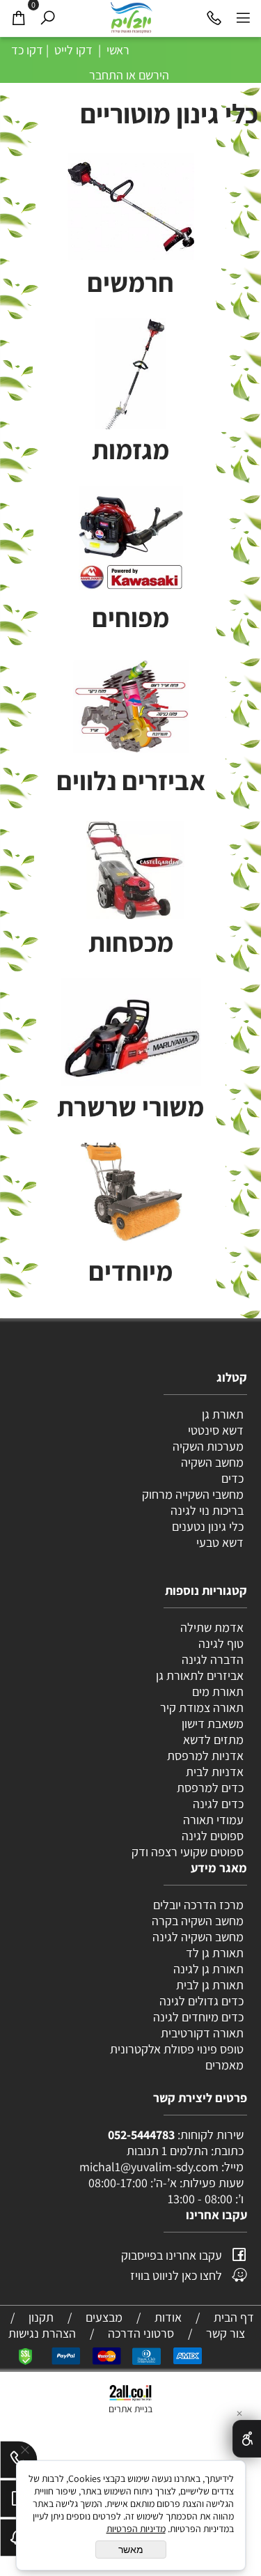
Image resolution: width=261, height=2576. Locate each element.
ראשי (117, 50)
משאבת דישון (211, 1723)
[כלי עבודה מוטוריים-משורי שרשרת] (131, 1049)
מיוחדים (130, 1271)
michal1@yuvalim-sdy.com (149, 2167)
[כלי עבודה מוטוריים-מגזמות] (131, 381)
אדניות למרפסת (204, 1756)
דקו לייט (72, 50)
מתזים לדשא (212, 1740)
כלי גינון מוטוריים (169, 113)
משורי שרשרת (130, 1106)
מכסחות (131, 942)
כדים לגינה (218, 1804)
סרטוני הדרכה (141, 2333)
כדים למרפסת (209, 1788)
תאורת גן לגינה (208, 1969)
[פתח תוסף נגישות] (247, 2439)
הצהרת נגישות (42, 2333)
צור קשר (226, 2333)
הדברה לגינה (211, 1659)
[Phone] (214, 17)
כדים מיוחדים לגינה (198, 2017)
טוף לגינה (220, 1643)
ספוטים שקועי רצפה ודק (188, 1852)
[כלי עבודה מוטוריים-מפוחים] (130, 538)
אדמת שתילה (211, 1627)
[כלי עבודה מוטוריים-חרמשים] (130, 207)
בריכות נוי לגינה (207, 1510)
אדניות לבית (213, 1772)
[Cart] (18, 17)
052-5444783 (141, 2135)
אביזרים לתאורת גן (200, 1675)
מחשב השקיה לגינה (198, 1937)
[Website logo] (131, 17)
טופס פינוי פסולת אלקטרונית (177, 2049)
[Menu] (243, 17)
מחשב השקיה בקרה (198, 1921)
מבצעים (104, 2317)
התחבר (106, 75)
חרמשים (130, 282)
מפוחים (130, 617)
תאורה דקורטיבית (202, 2033)
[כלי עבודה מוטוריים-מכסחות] (131, 866)
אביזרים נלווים (131, 780)
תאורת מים (218, 1691)
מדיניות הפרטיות (136, 2529)
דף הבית (234, 2317)
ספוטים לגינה (213, 1836)
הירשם (154, 75)
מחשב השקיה (212, 1462)
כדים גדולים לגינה (201, 2001)
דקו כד (26, 50)
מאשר (131, 2550)
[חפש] (47, 17)
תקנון (41, 2317)
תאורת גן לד (215, 1953)
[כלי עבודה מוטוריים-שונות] (131, 700)
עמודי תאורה (213, 1820)
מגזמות (130, 449)
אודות (168, 2317)
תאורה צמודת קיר (202, 1707)
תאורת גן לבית (210, 1985)
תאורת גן (223, 1414)
